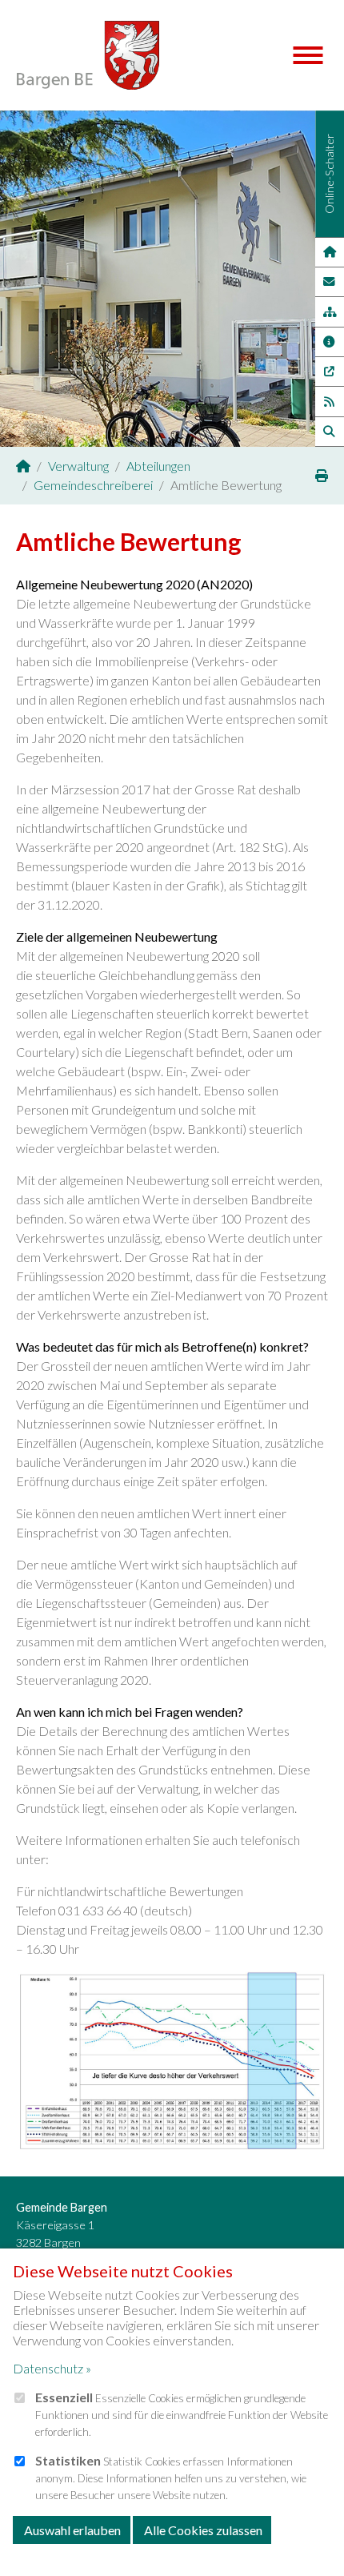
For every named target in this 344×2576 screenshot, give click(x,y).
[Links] (330, 372)
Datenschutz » (52, 2368)
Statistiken (68, 2460)
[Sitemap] (329, 311)
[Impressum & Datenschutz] (330, 342)
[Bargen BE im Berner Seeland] (23, 466)
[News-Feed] (330, 401)
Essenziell (64, 2397)
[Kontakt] (330, 282)
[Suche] (330, 432)
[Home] (329, 252)
